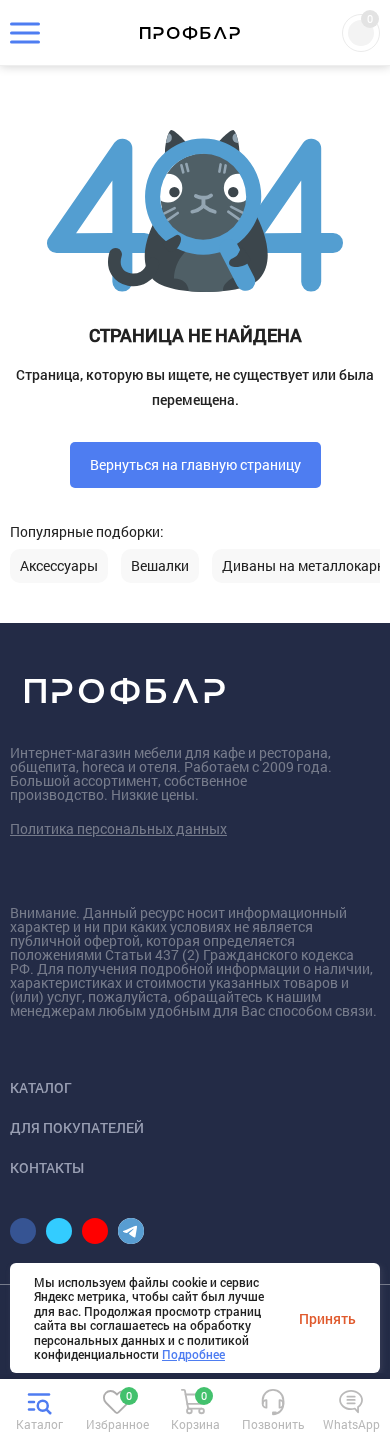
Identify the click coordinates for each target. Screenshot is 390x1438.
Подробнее (193, 1354)
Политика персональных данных (118, 828)
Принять (327, 1317)
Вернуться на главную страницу (195, 464)
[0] (117, 1412)
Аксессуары (59, 566)
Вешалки (160, 566)
